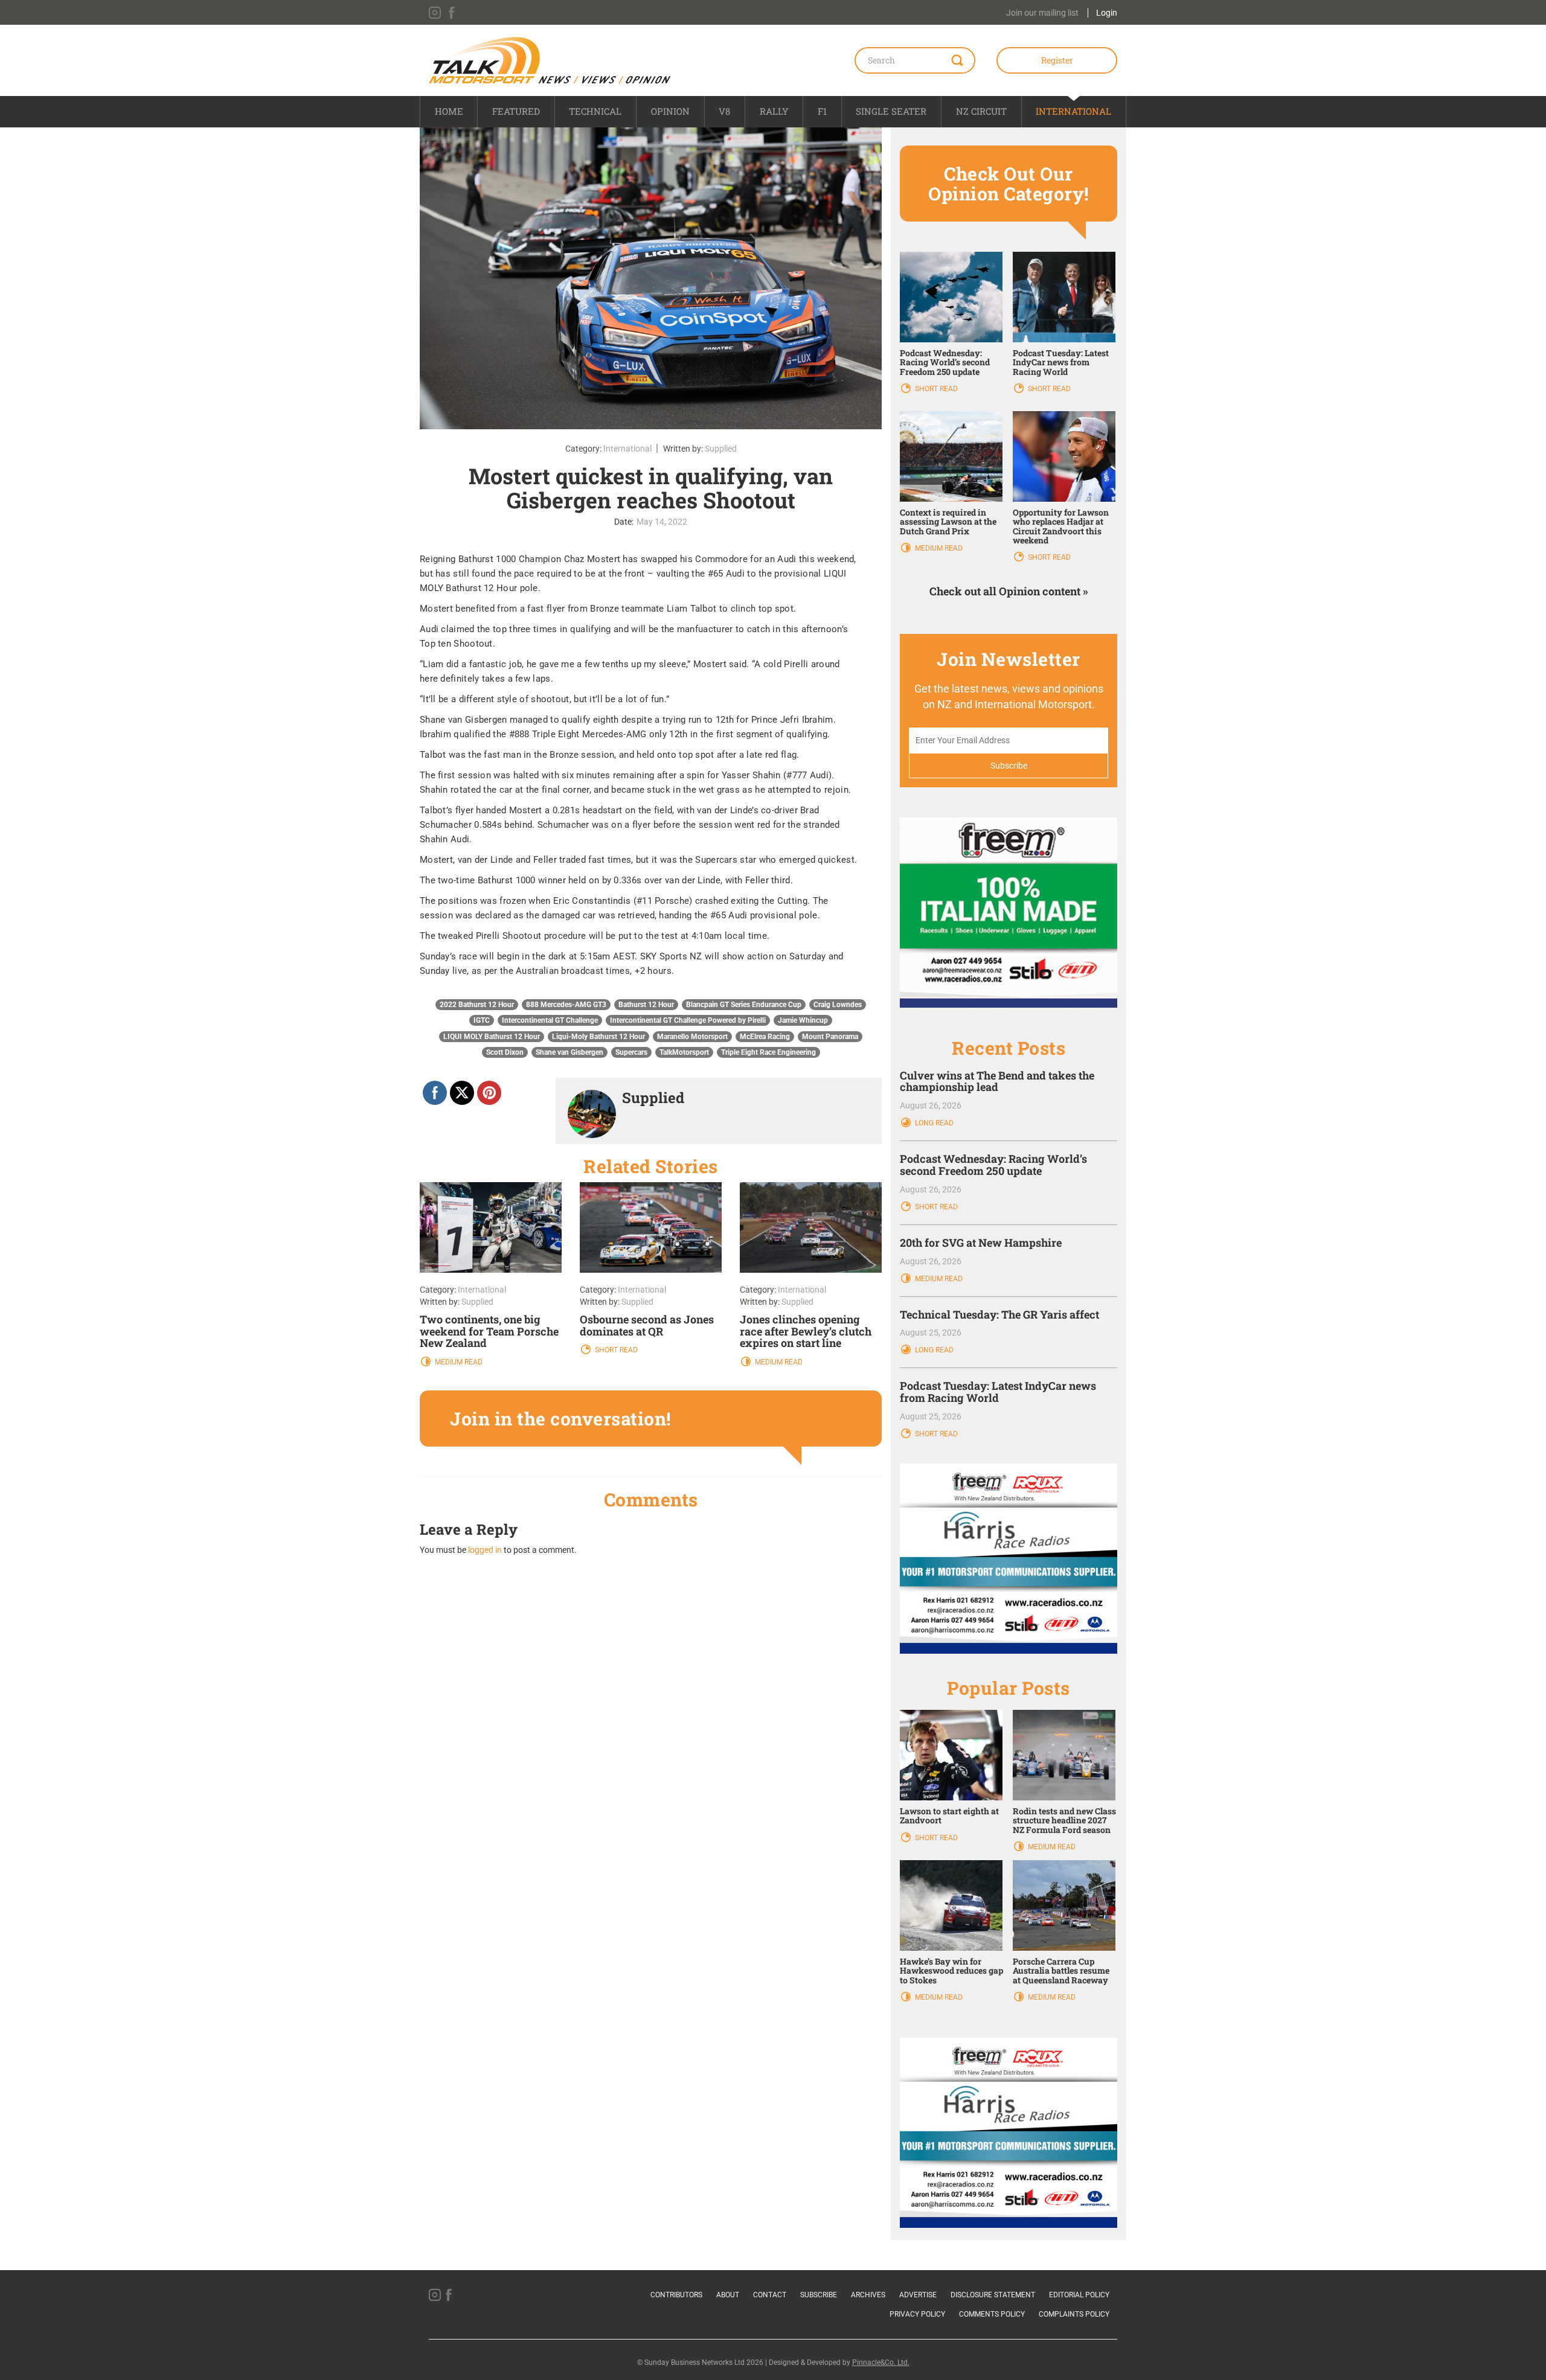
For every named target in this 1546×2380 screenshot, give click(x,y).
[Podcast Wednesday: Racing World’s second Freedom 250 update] (951, 296)
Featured (516, 111)
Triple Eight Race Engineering (768, 1052)
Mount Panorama (830, 1037)
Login (1107, 13)
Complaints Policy (1074, 2314)
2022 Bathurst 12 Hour (477, 1005)
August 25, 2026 (931, 1332)
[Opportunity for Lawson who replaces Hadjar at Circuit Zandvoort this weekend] (1064, 456)
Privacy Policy (917, 2314)
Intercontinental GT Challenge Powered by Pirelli (688, 1020)
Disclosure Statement (993, 2295)
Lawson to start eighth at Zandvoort (949, 1815)
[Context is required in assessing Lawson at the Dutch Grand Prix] (951, 456)
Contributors (676, 2295)
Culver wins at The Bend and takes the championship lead (997, 1081)
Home (449, 111)
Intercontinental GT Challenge (550, 1020)
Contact (770, 2295)
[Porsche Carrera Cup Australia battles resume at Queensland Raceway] (1064, 1905)
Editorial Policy (1079, 2295)
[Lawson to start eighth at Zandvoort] (951, 1755)
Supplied (721, 449)
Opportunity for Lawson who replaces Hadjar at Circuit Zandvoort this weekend (1061, 526)
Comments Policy (992, 2314)
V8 (724, 111)
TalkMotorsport (684, 1052)
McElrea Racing (765, 1037)
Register (1057, 60)
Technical (595, 111)
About (728, 2295)
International (1073, 111)
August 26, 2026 (931, 1105)
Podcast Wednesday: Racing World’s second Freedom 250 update (945, 362)
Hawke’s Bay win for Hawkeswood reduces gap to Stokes (951, 1971)
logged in (485, 1550)
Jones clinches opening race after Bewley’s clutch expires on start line (806, 1331)
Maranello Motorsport (692, 1037)
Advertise (918, 2295)
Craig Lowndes (838, 1005)
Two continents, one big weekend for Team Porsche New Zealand (489, 1331)
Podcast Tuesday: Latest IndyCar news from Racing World (1061, 362)
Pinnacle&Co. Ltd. (881, 2362)
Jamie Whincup (803, 1020)
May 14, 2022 (662, 522)
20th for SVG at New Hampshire (981, 1243)
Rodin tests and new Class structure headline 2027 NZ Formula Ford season (1064, 1820)
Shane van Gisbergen (569, 1052)
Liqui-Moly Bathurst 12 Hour (598, 1037)
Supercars (631, 1052)
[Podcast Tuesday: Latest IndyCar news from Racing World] (1064, 296)
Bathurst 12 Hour (646, 1005)
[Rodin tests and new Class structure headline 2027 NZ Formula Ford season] (1064, 1755)
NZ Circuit (981, 111)
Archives (868, 2295)
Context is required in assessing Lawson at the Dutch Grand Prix (948, 522)
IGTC (482, 1020)
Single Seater (891, 111)
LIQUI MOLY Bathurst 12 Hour (492, 1037)
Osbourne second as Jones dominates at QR (647, 1325)
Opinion (670, 111)
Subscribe (819, 2295)
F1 (822, 111)
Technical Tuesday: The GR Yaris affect (999, 1314)
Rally (774, 111)
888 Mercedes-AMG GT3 (566, 1005)
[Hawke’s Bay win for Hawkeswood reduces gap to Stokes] (951, 1905)
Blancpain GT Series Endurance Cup (744, 1005)
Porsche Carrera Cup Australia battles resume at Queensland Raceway (1061, 1971)
